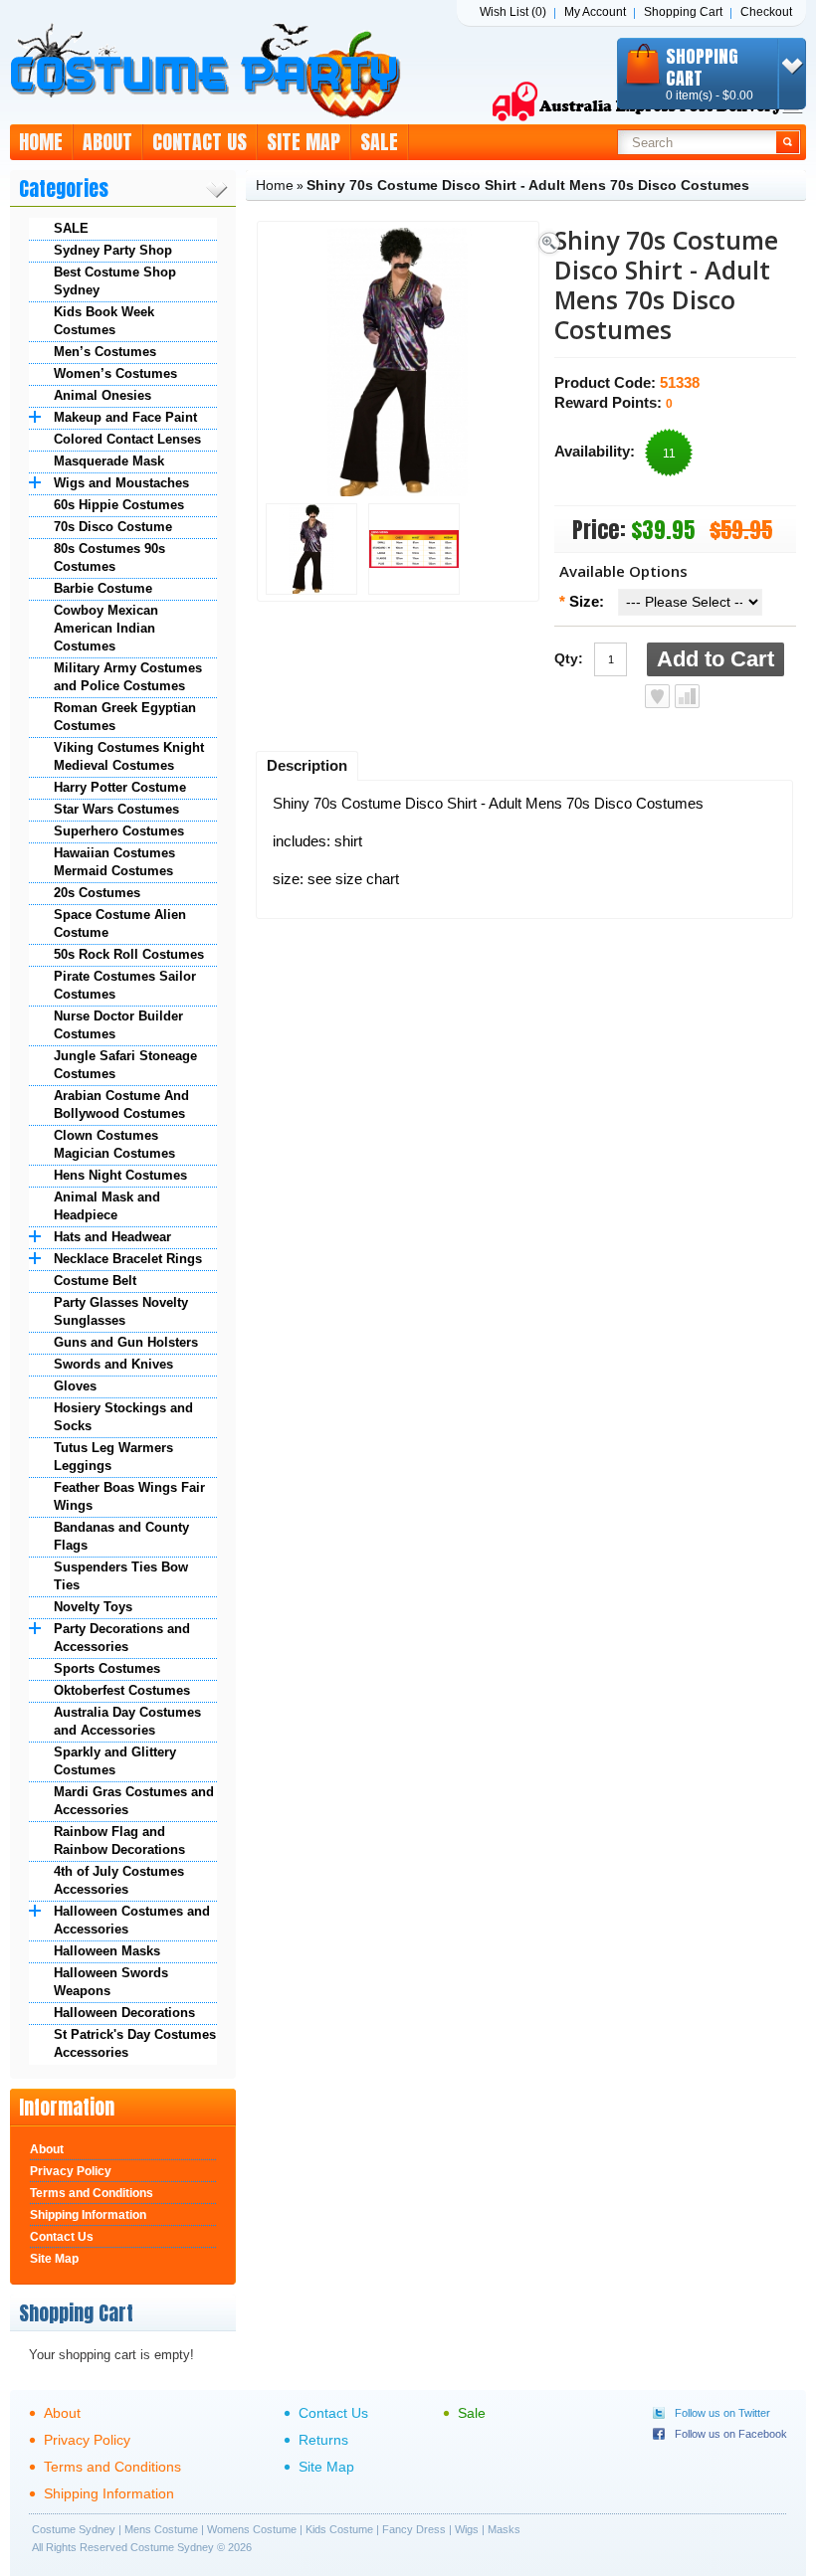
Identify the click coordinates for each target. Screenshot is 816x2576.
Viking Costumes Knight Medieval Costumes (129, 756)
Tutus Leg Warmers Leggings (113, 1457)
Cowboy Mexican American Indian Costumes (106, 628)
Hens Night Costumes (120, 1175)
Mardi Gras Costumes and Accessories (134, 1801)
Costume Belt (95, 1281)
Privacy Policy (71, 2171)
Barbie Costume (103, 588)
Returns (323, 2440)
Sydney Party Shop (113, 250)
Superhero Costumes (119, 831)
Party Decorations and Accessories (122, 1638)
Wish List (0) (513, 12)
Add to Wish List (657, 696)
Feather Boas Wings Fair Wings (129, 1496)
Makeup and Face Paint (125, 417)
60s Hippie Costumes (119, 505)
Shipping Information (88, 2215)
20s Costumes (97, 893)
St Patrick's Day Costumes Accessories (135, 2043)
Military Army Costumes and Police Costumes (128, 677)
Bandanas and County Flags (121, 1536)
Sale (379, 142)
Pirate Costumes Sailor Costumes (125, 985)
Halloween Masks (107, 1951)
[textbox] (697, 142)
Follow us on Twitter (722, 2413)
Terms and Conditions (92, 2193)
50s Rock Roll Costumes (129, 954)
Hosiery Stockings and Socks (123, 1417)
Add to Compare (687, 696)
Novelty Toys (93, 1607)
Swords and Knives (113, 1364)
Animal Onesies (102, 395)
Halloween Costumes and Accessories (132, 1920)
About (107, 142)
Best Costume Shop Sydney (115, 281)
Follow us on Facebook (731, 2434)
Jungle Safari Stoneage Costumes (125, 1065)
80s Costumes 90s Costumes (109, 557)
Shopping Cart (683, 12)
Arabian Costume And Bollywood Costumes (121, 1104)
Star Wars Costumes (116, 809)
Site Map (304, 142)
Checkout (766, 12)
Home (41, 142)
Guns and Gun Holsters (126, 1342)
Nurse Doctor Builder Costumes (118, 1025)
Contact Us (200, 142)
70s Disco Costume (113, 527)
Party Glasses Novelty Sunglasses (121, 1311)
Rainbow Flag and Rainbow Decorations (119, 1840)
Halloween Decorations (124, 2013)
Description (307, 765)
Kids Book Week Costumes (104, 321)
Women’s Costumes (115, 373)
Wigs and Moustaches (121, 483)
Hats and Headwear (112, 1237)
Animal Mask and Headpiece (107, 1206)
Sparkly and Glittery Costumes (115, 1761)
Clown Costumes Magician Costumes (114, 1144)
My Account (595, 12)
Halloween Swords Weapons (111, 1982)
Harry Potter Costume (120, 787)
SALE (71, 228)
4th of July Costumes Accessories (119, 1880)
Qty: (569, 658)
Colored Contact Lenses (127, 439)
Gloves (75, 1386)
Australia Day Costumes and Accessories (127, 1721)
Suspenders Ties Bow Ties (121, 1576)
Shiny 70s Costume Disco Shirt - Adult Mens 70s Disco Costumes (528, 185)
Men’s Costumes (105, 352)
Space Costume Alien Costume (120, 923)
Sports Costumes (107, 1668)
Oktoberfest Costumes (122, 1690)
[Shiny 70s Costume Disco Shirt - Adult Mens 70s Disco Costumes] (311, 551)
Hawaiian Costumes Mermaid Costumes (114, 862)
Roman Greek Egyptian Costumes (125, 717)
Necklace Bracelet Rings (128, 1259)
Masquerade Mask (109, 461)
